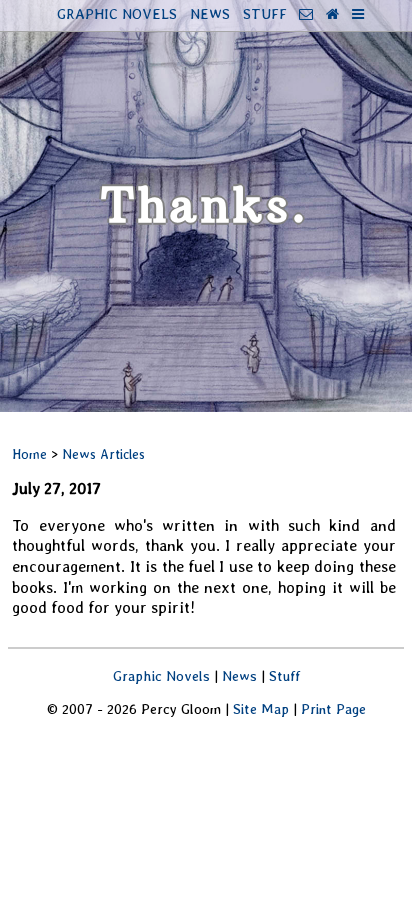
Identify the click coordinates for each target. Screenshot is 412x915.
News (239, 675)
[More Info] (358, 13)
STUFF (265, 13)
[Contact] (306, 13)
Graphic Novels (161, 675)
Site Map (261, 708)
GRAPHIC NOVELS (117, 13)
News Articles (103, 454)
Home (29, 454)
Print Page (333, 708)
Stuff (284, 675)
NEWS (210, 13)
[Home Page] (332, 13)
